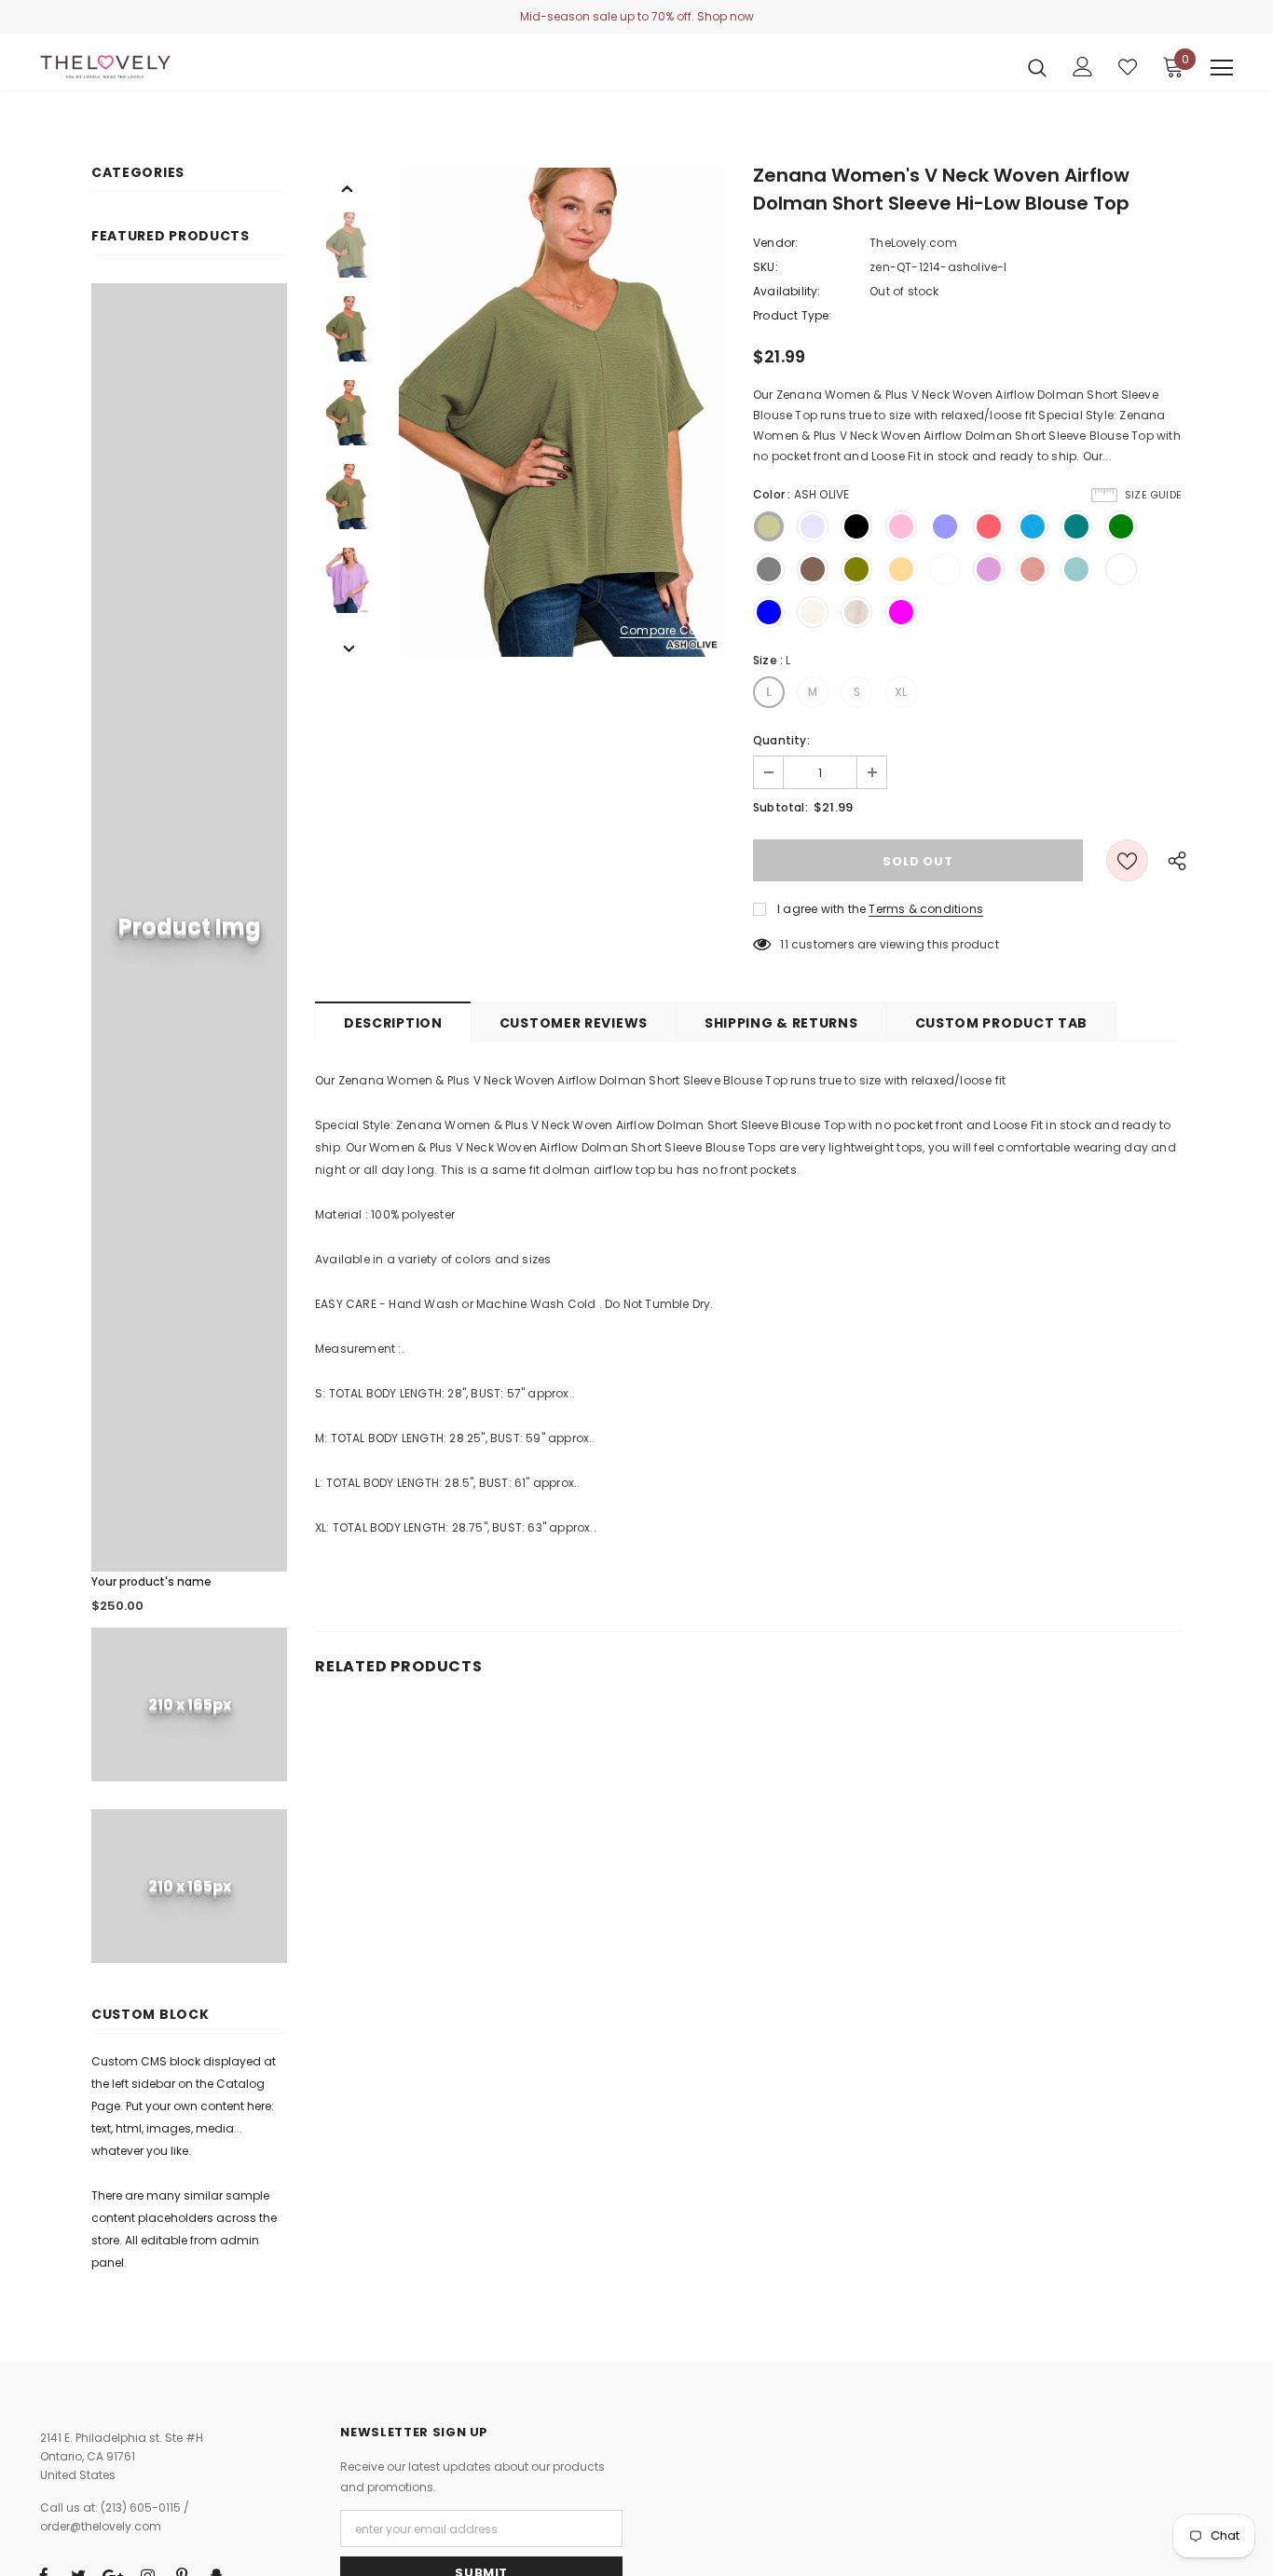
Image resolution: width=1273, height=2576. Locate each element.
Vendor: (775, 243)
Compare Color (665, 631)
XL (901, 692)
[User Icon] (1083, 67)
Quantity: (781, 740)
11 (784, 944)
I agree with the (821, 909)
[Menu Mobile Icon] (1222, 68)
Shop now (725, 16)
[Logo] (105, 67)
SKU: (766, 267)
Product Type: (793, 315)
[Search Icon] (1037, 67)
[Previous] (348, 187)
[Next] (348, 647)
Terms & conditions (926, 909)
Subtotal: (780, 807)
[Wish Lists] (1127, 860)
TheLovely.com (913, 243)
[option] (562, 412)
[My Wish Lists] (1128, 67)
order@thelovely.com (101, 2526)
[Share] (1172, 860)
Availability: (787, 291)
